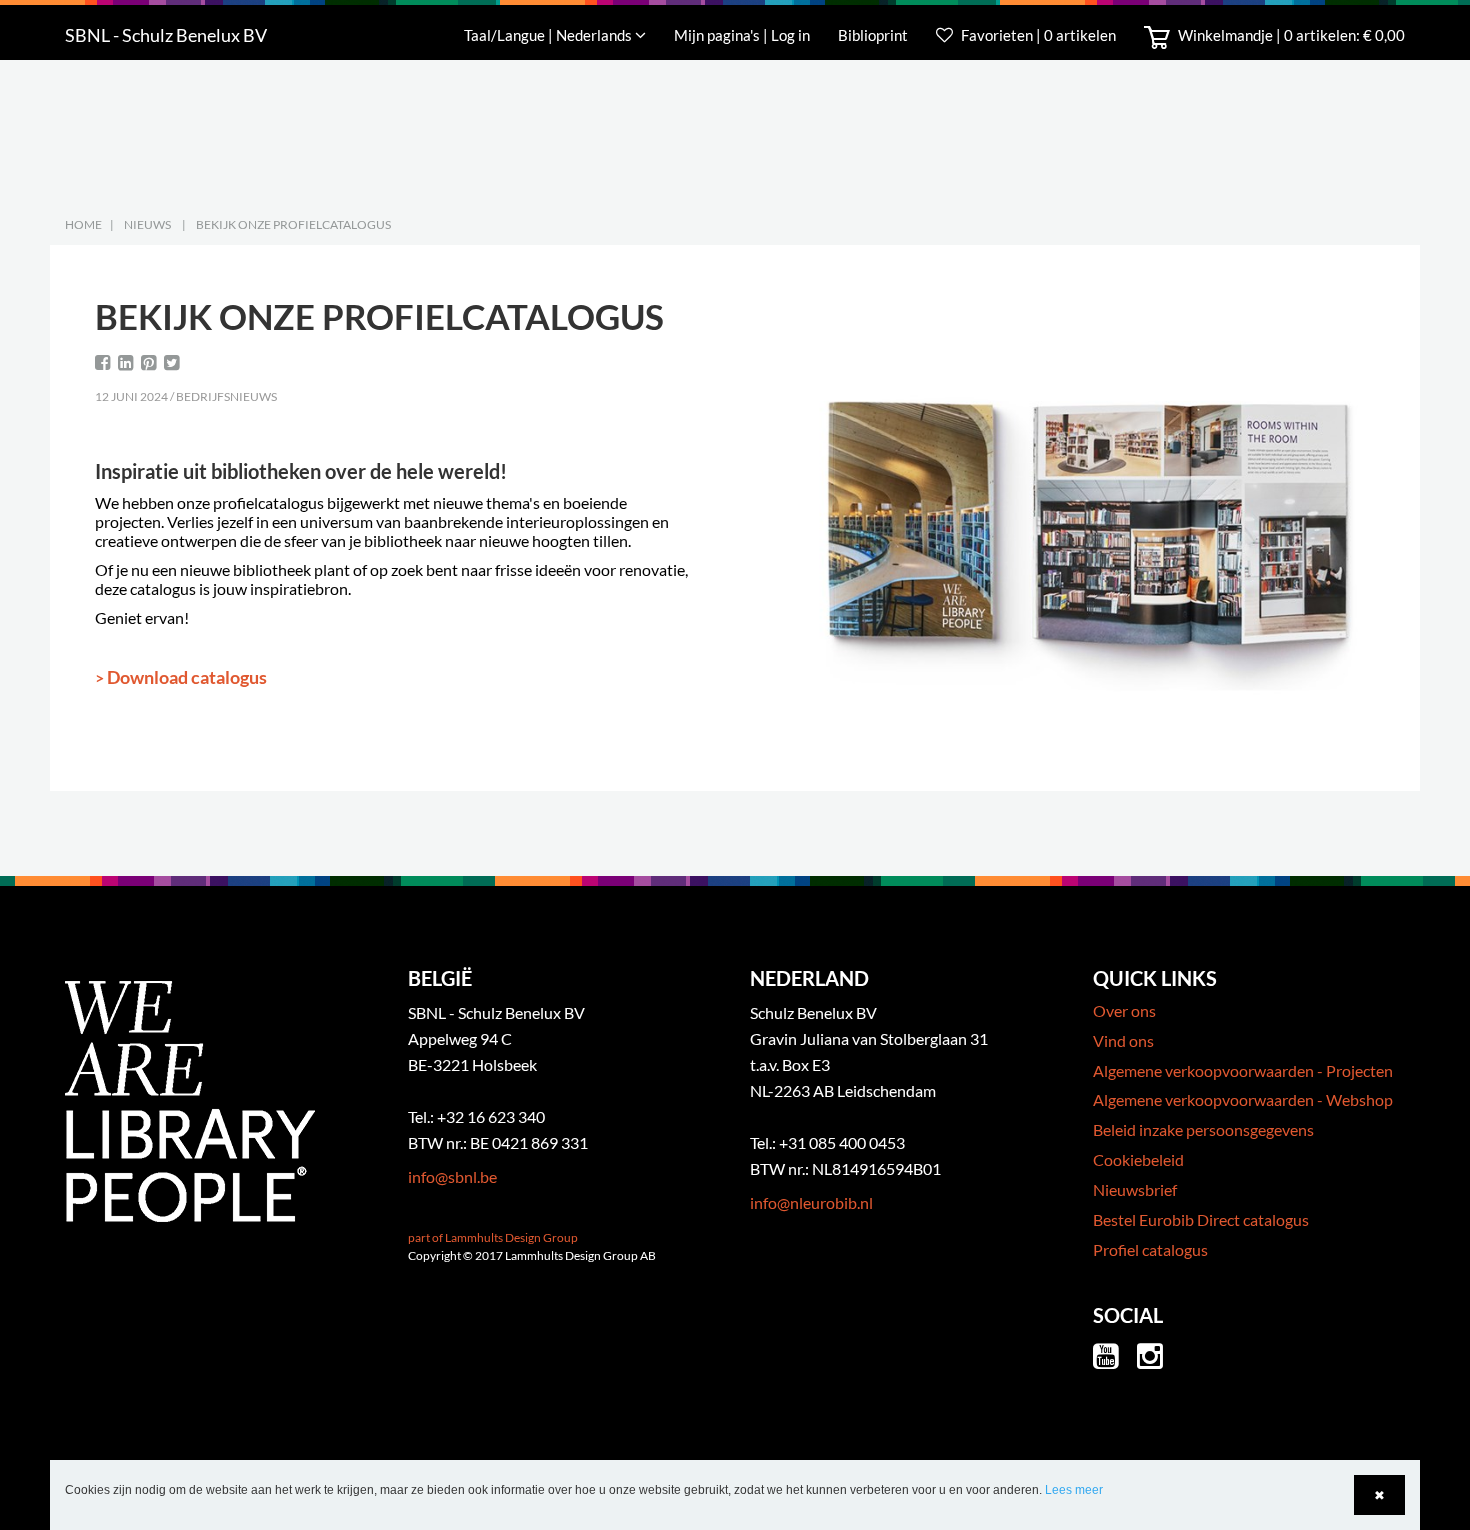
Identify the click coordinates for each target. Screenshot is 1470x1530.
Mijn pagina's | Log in (743, 35)
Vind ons (1123, 1040)
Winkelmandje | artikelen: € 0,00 (1290, 35)
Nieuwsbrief (1135, 1189)
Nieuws (147, 224)
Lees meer (1074, 1490)
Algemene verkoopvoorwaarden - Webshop (1243, 1099)
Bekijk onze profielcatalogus (293, 224)
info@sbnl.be (452, 1176)
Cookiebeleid (1138, 1159)
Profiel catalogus (1150, 1249)
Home (83, 224)
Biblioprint (873, 35)
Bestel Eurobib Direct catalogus (1201, 1219)
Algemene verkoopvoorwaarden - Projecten (1243, 1070)
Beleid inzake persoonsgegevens (1203, 1129)
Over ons (1124, 1010)
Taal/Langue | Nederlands (549, 35)
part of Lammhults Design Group (493, 1237)
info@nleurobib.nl (811, 1202)
